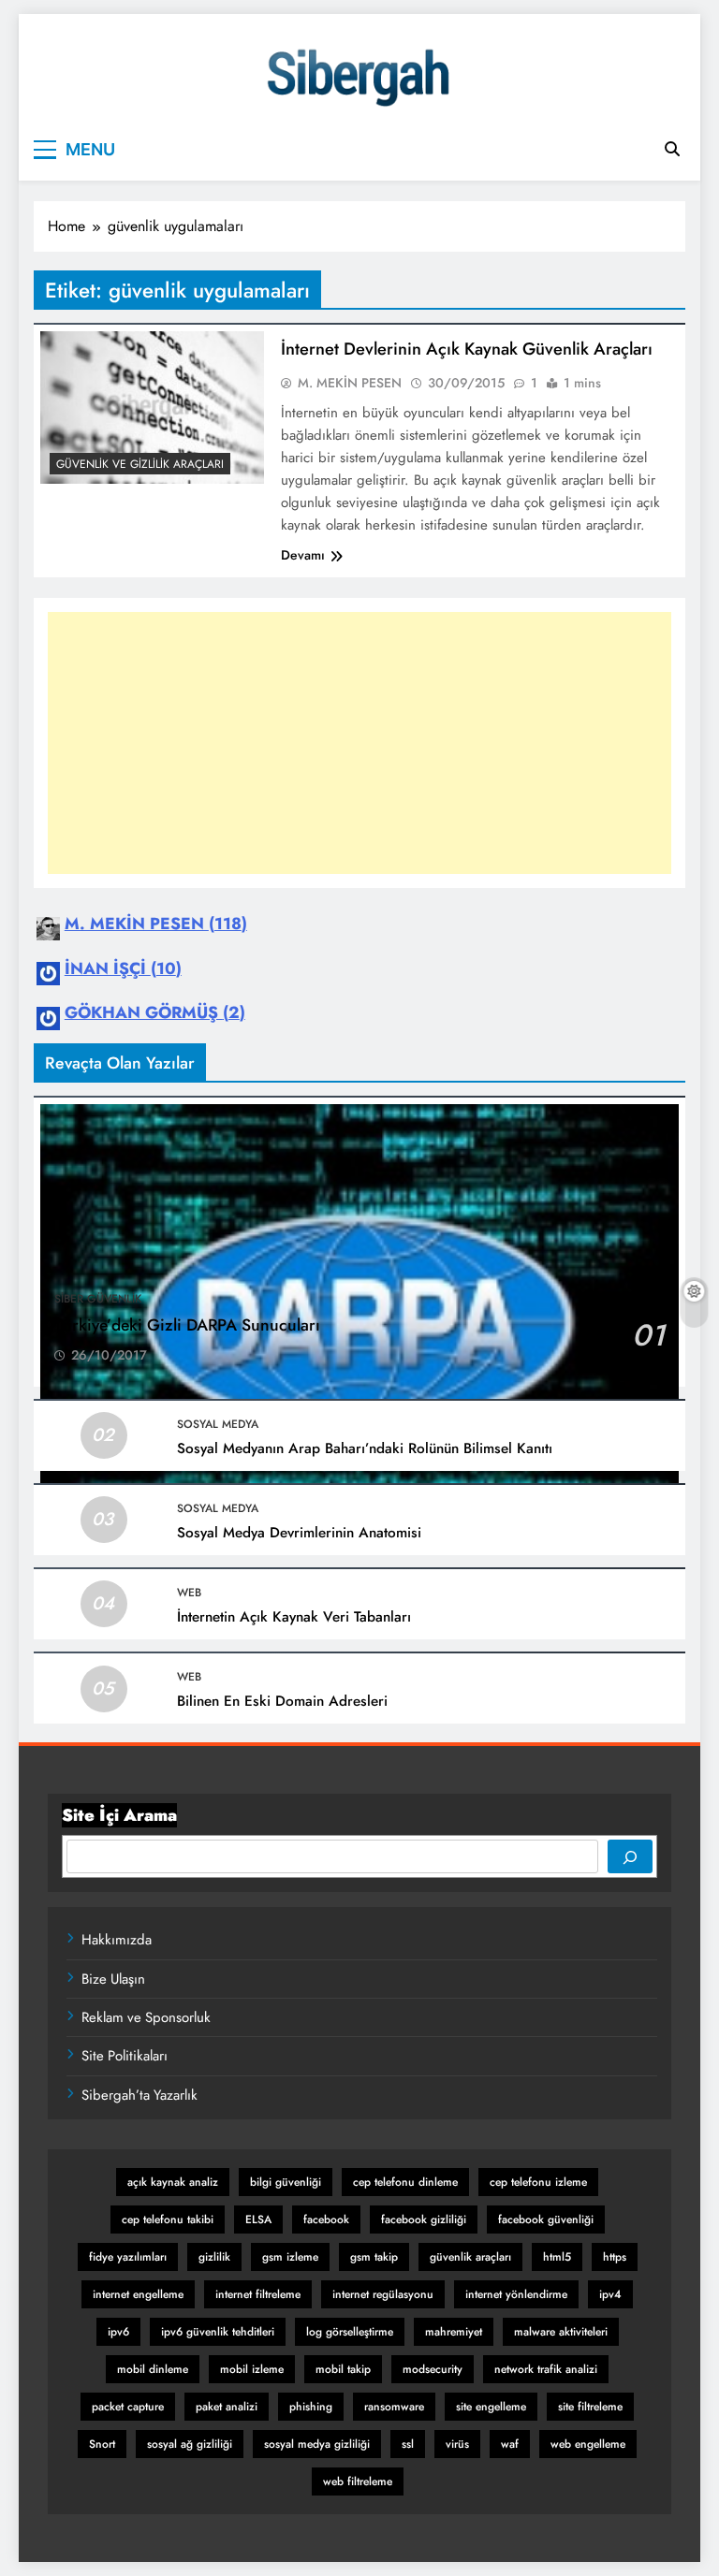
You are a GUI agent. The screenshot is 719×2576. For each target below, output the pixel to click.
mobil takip (343, 2369)
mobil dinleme (153, 2369)
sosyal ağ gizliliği (190, 2444)
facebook (326, 2219)
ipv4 (610, 2294)
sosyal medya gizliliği (317, 2444)
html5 (557, 2257)
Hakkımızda (117, 1940)
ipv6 (118, 2332)
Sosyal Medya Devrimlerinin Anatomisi (299, 1533)
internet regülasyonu (383, 2294)
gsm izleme (290, 2257)
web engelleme (588, 2444)
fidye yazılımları (128, 2257)
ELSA (258, 2219)
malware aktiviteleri (561, 2332)
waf (510, 2444)
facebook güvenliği (546, 2219)
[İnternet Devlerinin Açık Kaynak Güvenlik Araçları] (152, 408)
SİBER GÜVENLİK (98, 1299)
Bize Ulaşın (113, 1979)
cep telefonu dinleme (405, 2182)
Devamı (303, 555)
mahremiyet (454, 2332)
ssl (408, 2444)
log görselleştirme (350, 2332)
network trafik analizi (546, 2369)
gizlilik (214, 2257)
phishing (311, 2407)
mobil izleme (252, 2369)
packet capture (128, 2407)
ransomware (394, 2407)
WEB (189, 1593)
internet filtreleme (258, 2294)
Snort (102, 2444)
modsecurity (433, 2369)
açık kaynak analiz (173, 2182)
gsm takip (374, 2257)
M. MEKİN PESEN (350, 383)
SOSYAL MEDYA (218, 1424)
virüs (457, 2444)
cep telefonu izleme (538, 2182)
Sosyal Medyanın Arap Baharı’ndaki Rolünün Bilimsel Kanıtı (365, 1448)
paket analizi (227, 2407)
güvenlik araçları (470, 2257)
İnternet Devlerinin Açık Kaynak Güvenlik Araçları (467, 349)
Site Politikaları (125, 2056)
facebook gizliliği (424, 2219)
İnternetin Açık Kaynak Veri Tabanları (294, 1617)
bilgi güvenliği (286, 2182)
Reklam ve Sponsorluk (146, 2017)
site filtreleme (590, 2407)
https (615, 2257)
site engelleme (491, 2407)
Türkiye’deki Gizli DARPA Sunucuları (187, 1325)
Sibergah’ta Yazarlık (139, 2095)
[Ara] (630, 1856)
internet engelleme (138, 2294)
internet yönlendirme (516, 2294)
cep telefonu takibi (168, 2219)
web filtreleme (358, 2481)
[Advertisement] (359, 743)
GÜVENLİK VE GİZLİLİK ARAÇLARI (140, 464)
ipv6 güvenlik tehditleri (218, 2332)
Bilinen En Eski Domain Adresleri (282, 1701)
